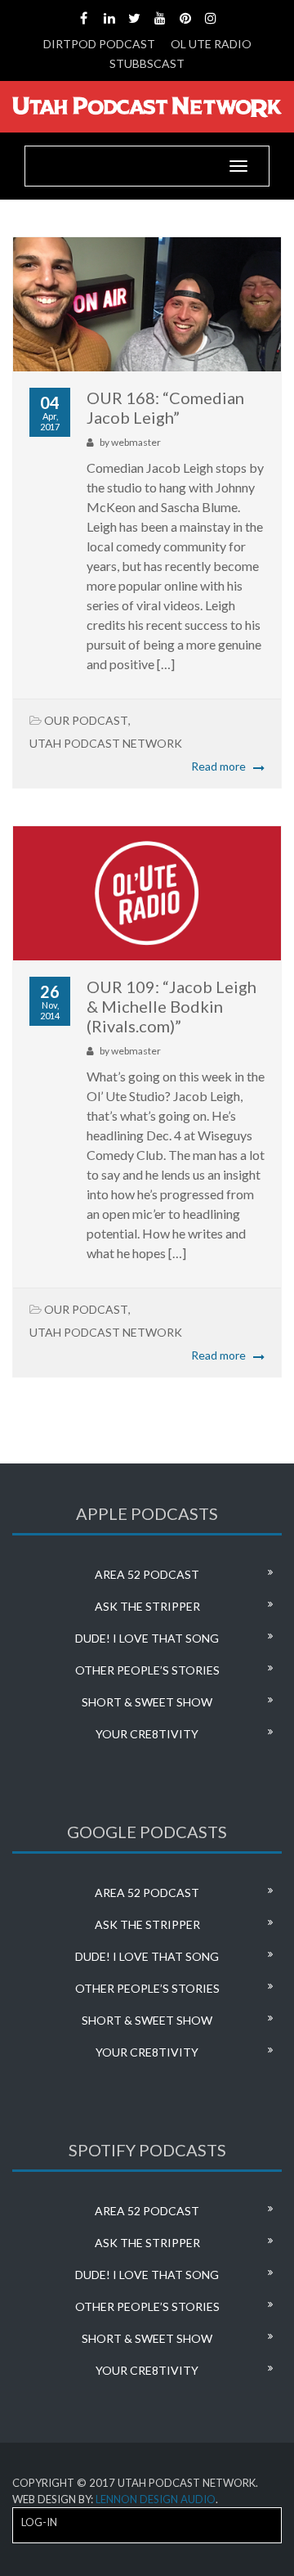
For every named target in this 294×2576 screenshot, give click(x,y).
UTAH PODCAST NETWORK (106, 743)
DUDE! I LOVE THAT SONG (147, 1638)
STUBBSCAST (147, 63)
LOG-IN (39, 2522)
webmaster (136, 442)
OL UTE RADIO (211, 44)
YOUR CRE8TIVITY (147, 1734)
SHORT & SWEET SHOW (147, 1702)
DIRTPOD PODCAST (99, 44)
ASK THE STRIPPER (147, 1606)
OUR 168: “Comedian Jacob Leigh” (165, 407)
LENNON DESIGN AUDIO (156, 2499)
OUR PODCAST (86, 720)
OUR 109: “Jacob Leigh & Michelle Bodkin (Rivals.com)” (171, 1006)
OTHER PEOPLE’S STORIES (147, 1670)
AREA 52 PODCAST (147, 1574)
